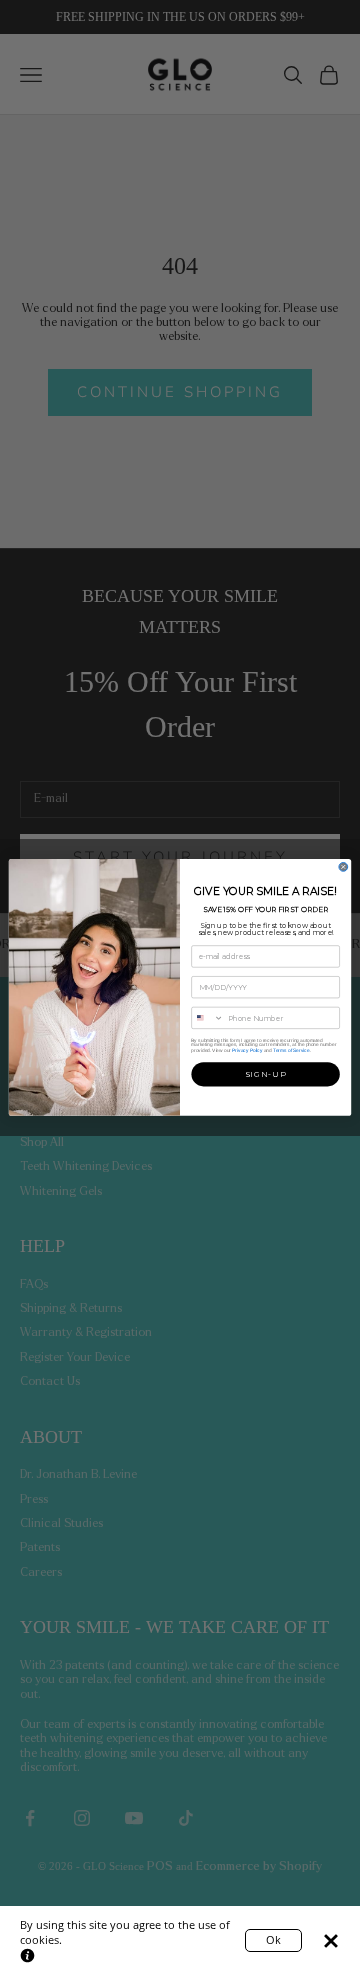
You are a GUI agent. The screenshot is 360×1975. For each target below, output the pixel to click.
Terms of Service (291, 1050)
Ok (273, 1939)
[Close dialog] (343, 867)
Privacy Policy (247, 1050)
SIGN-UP (266, 1074)
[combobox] (208, 1018)
